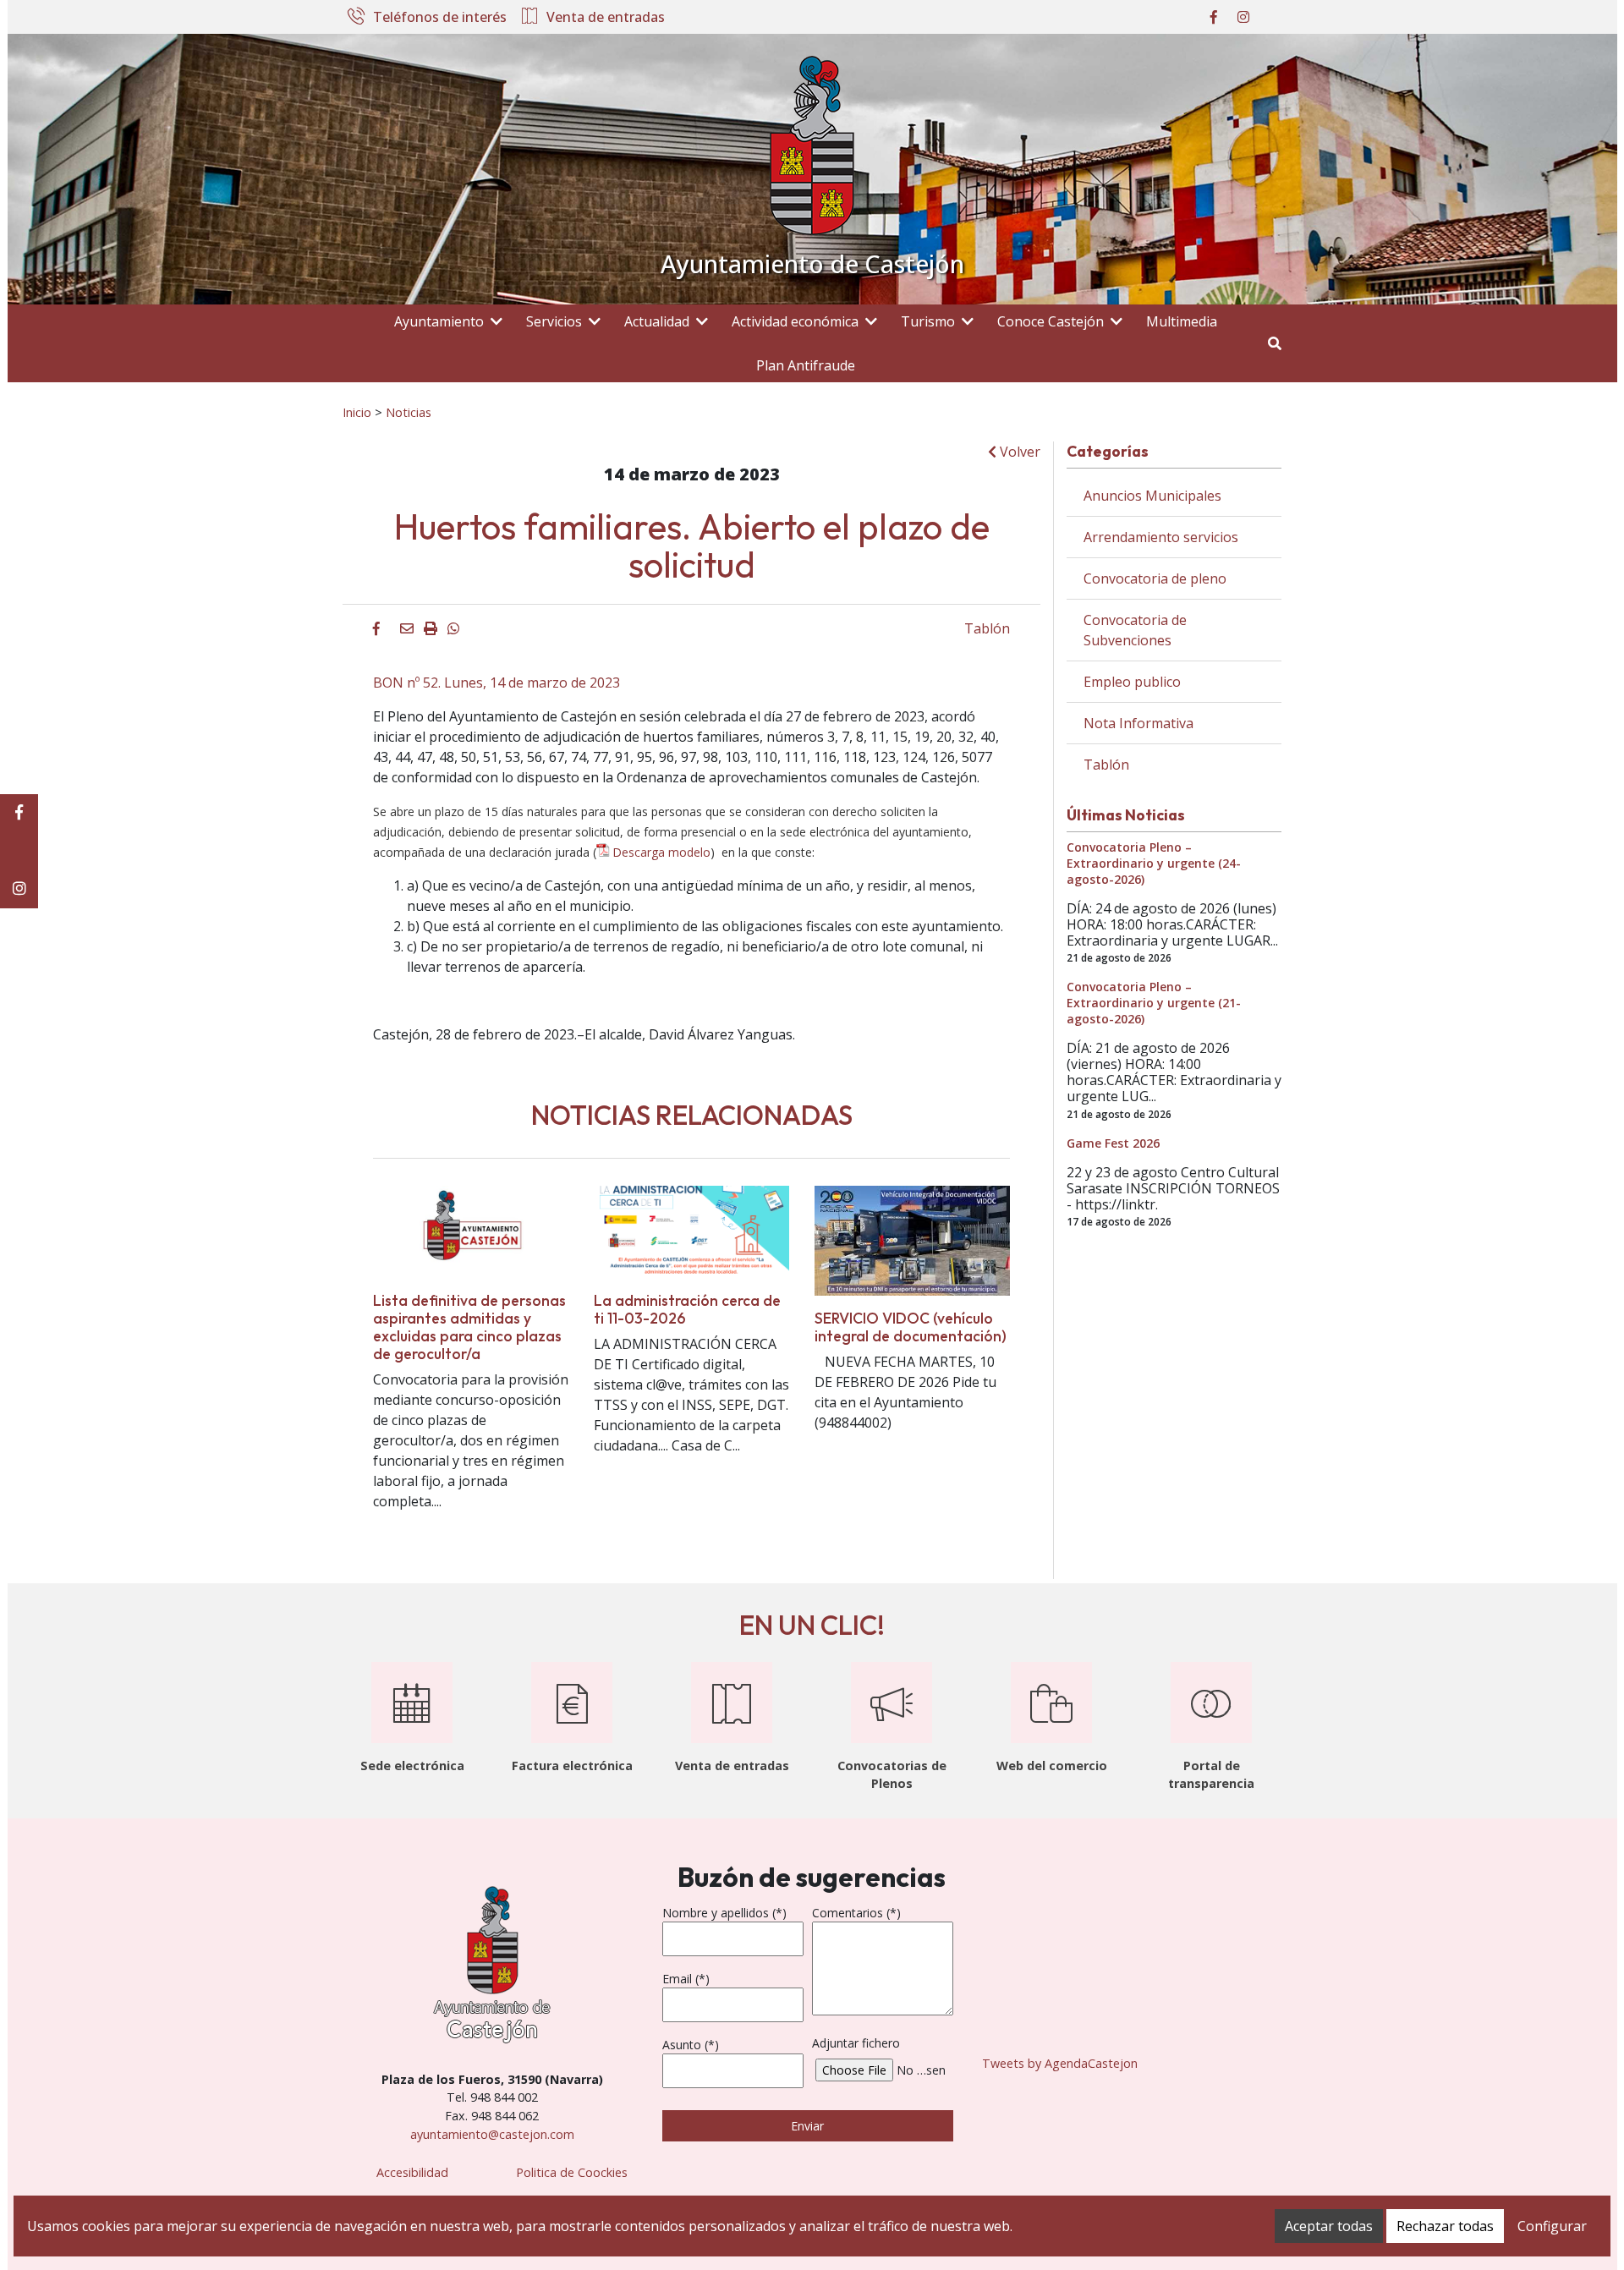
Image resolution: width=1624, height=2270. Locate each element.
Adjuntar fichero (856, 2043)
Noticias (409, 412)
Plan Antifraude (806, 365)
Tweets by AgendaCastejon (1060, 2063)
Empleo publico (1132, 682)
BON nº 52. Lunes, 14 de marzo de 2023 (497, 683)
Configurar (1552, 2226)
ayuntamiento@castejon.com (492, 2134)
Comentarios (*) (856, 1913)
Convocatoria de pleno (1155, 578)
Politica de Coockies (572, 2172)
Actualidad (657, 321)
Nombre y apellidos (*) (724, 1913)
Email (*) (686, 1979)
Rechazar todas (1445, 2226)
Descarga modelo (661, 852)
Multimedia (1182, 321)
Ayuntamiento (439, 321)
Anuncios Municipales (1152, 496)
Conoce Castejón (1051, 321)
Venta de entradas (606, 18)
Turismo (928, 321)
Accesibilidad (412, 2172)
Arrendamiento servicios (1161, 537)
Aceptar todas (1329, 2226)
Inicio (357, 412)
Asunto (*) (691, 2045)
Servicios (554, 321)
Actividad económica (795, 321)
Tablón (987, 628)
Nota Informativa (1138, 723)
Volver (1018, 452)
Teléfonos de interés (440, 18)
